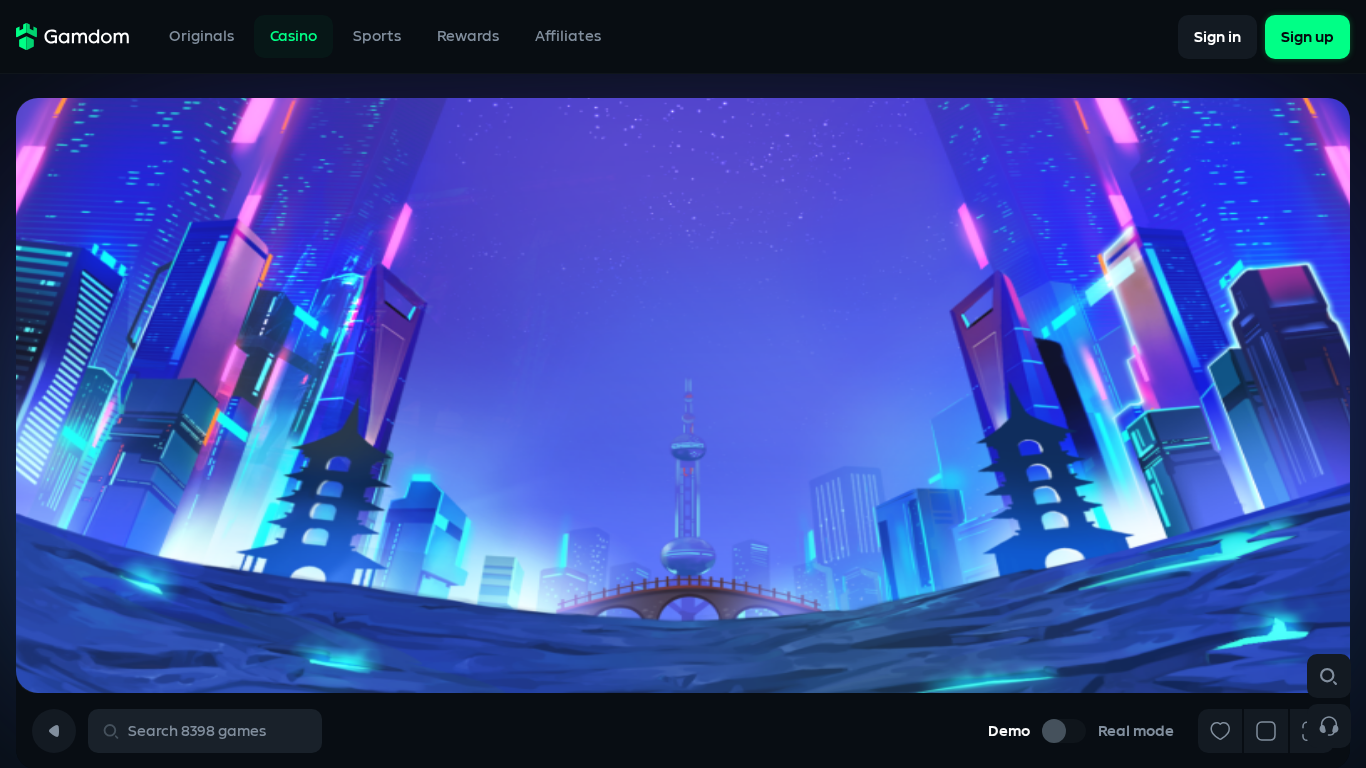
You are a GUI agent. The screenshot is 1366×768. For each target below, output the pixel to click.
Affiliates (568, 36)
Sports (377, 36)
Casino (293, 36)
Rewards (468, 36)
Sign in (1217, 36)
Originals (201, 36)
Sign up (1307, 36)
